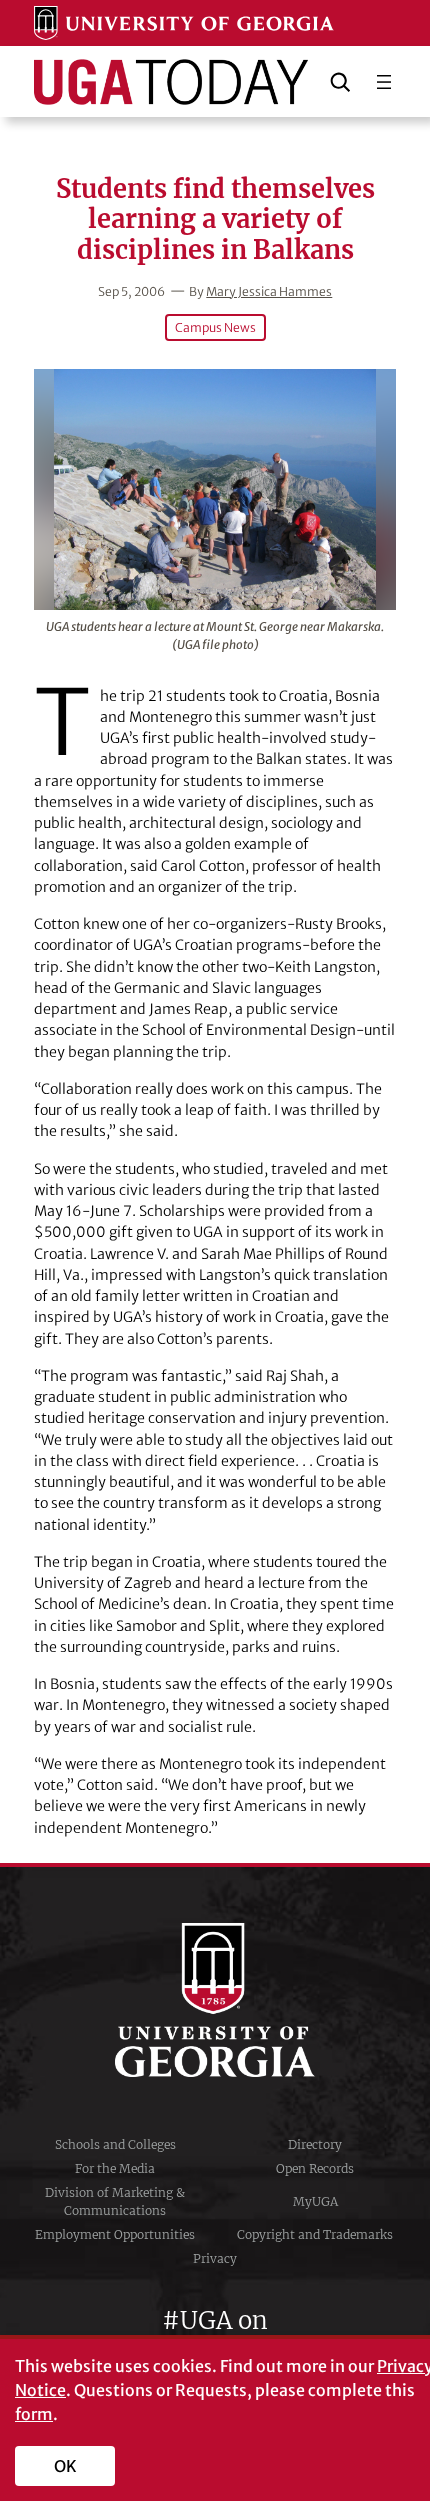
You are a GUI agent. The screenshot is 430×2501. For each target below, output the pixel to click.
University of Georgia (215, 2000)
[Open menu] (384, 82)
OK (65, 2466)
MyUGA (315, 2201)
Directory (315, 2144)
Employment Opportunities (115, 2234)
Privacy (215, 2258)
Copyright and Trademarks (315, 2234)
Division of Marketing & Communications (115, 2201)
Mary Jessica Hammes (269, 291)
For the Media (115, 2168)
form (34, 2414)
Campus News (215, 327)
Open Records (315, 2168)
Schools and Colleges (115, 2144)
